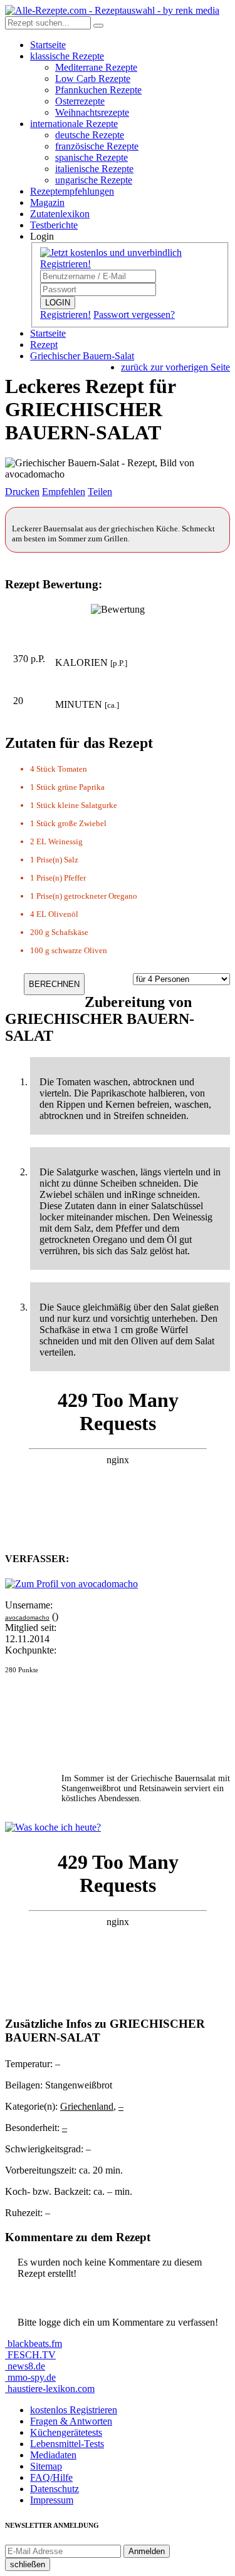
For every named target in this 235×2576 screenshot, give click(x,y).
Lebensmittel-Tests (67, 2444)
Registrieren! (65, 314)
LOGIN (58, 303)
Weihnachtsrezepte (92, 112)
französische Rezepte (97, 146)
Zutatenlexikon (60, 214)
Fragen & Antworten (71, 2421)
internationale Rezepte (74, 124)
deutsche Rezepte (90, 135)
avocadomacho (27, 1618)
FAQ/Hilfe (51, 2477)
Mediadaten (53, 2455)
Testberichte (54, 225)
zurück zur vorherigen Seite (175, 367)
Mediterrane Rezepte (96, 67)
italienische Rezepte (94, 169)
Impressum (52, 2500)
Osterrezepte (80, 101)
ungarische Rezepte (94, 180)
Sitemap (46, 2466)
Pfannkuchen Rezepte (98, 90)
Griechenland (87, 2106)
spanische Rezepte (91, 157)
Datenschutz (55, 2489)
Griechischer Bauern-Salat (82, 356)
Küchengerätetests (66, 2432)
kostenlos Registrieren (74, 2410)
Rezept (44, 345)
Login (42, 236)
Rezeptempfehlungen (72, 191)
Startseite (48, 45)
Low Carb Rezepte (93, 79)
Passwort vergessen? (134, 314)
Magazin (47, 202)
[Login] (98, 26)
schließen (28, 2564)
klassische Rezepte (67, 56)
